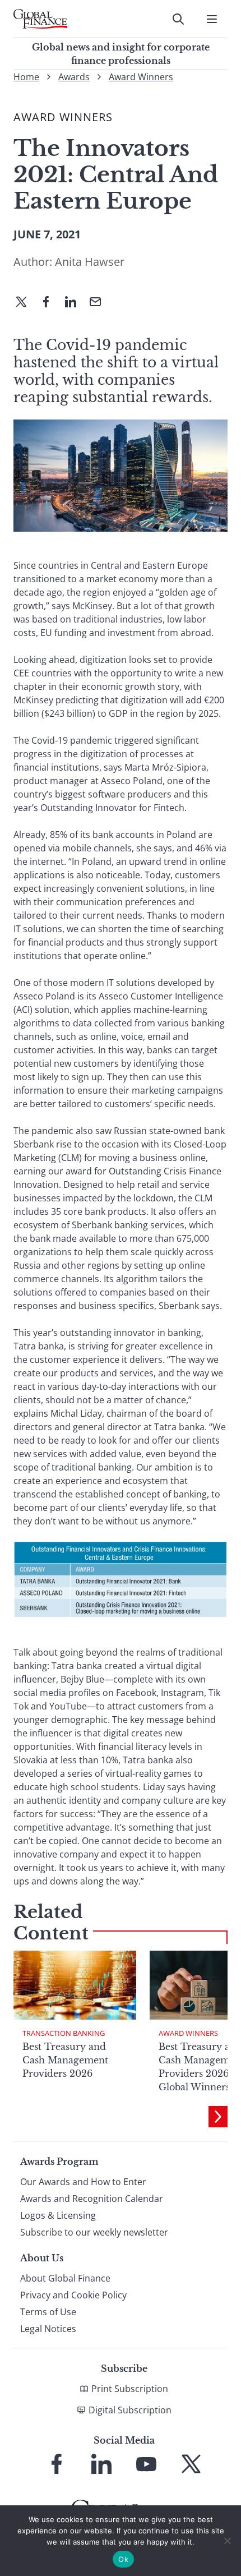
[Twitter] (26, 303)
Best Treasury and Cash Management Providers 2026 (65, 2060)
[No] (227, 2541)
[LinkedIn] (75, 303)
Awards (74, 77)
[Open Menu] (212, 19)
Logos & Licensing (58, 2215)
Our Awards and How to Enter (83, 2182)
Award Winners (141, 77)
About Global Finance (65, 2278)
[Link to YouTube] (146, 2464)
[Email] (100, 303)
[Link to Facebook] (57, 2464)
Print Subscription (130, 2389)
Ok (123, 2559)
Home (26, 77)
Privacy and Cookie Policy (73, 2295)
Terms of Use (48, 2312)
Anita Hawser (90, 262)
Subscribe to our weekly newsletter (94, 2232)
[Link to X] (191, 2464)
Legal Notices (48, 2329)
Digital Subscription (130, 2410)
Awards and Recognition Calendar (92, 2199)
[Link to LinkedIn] (101, 2464)
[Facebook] (50, 303)
